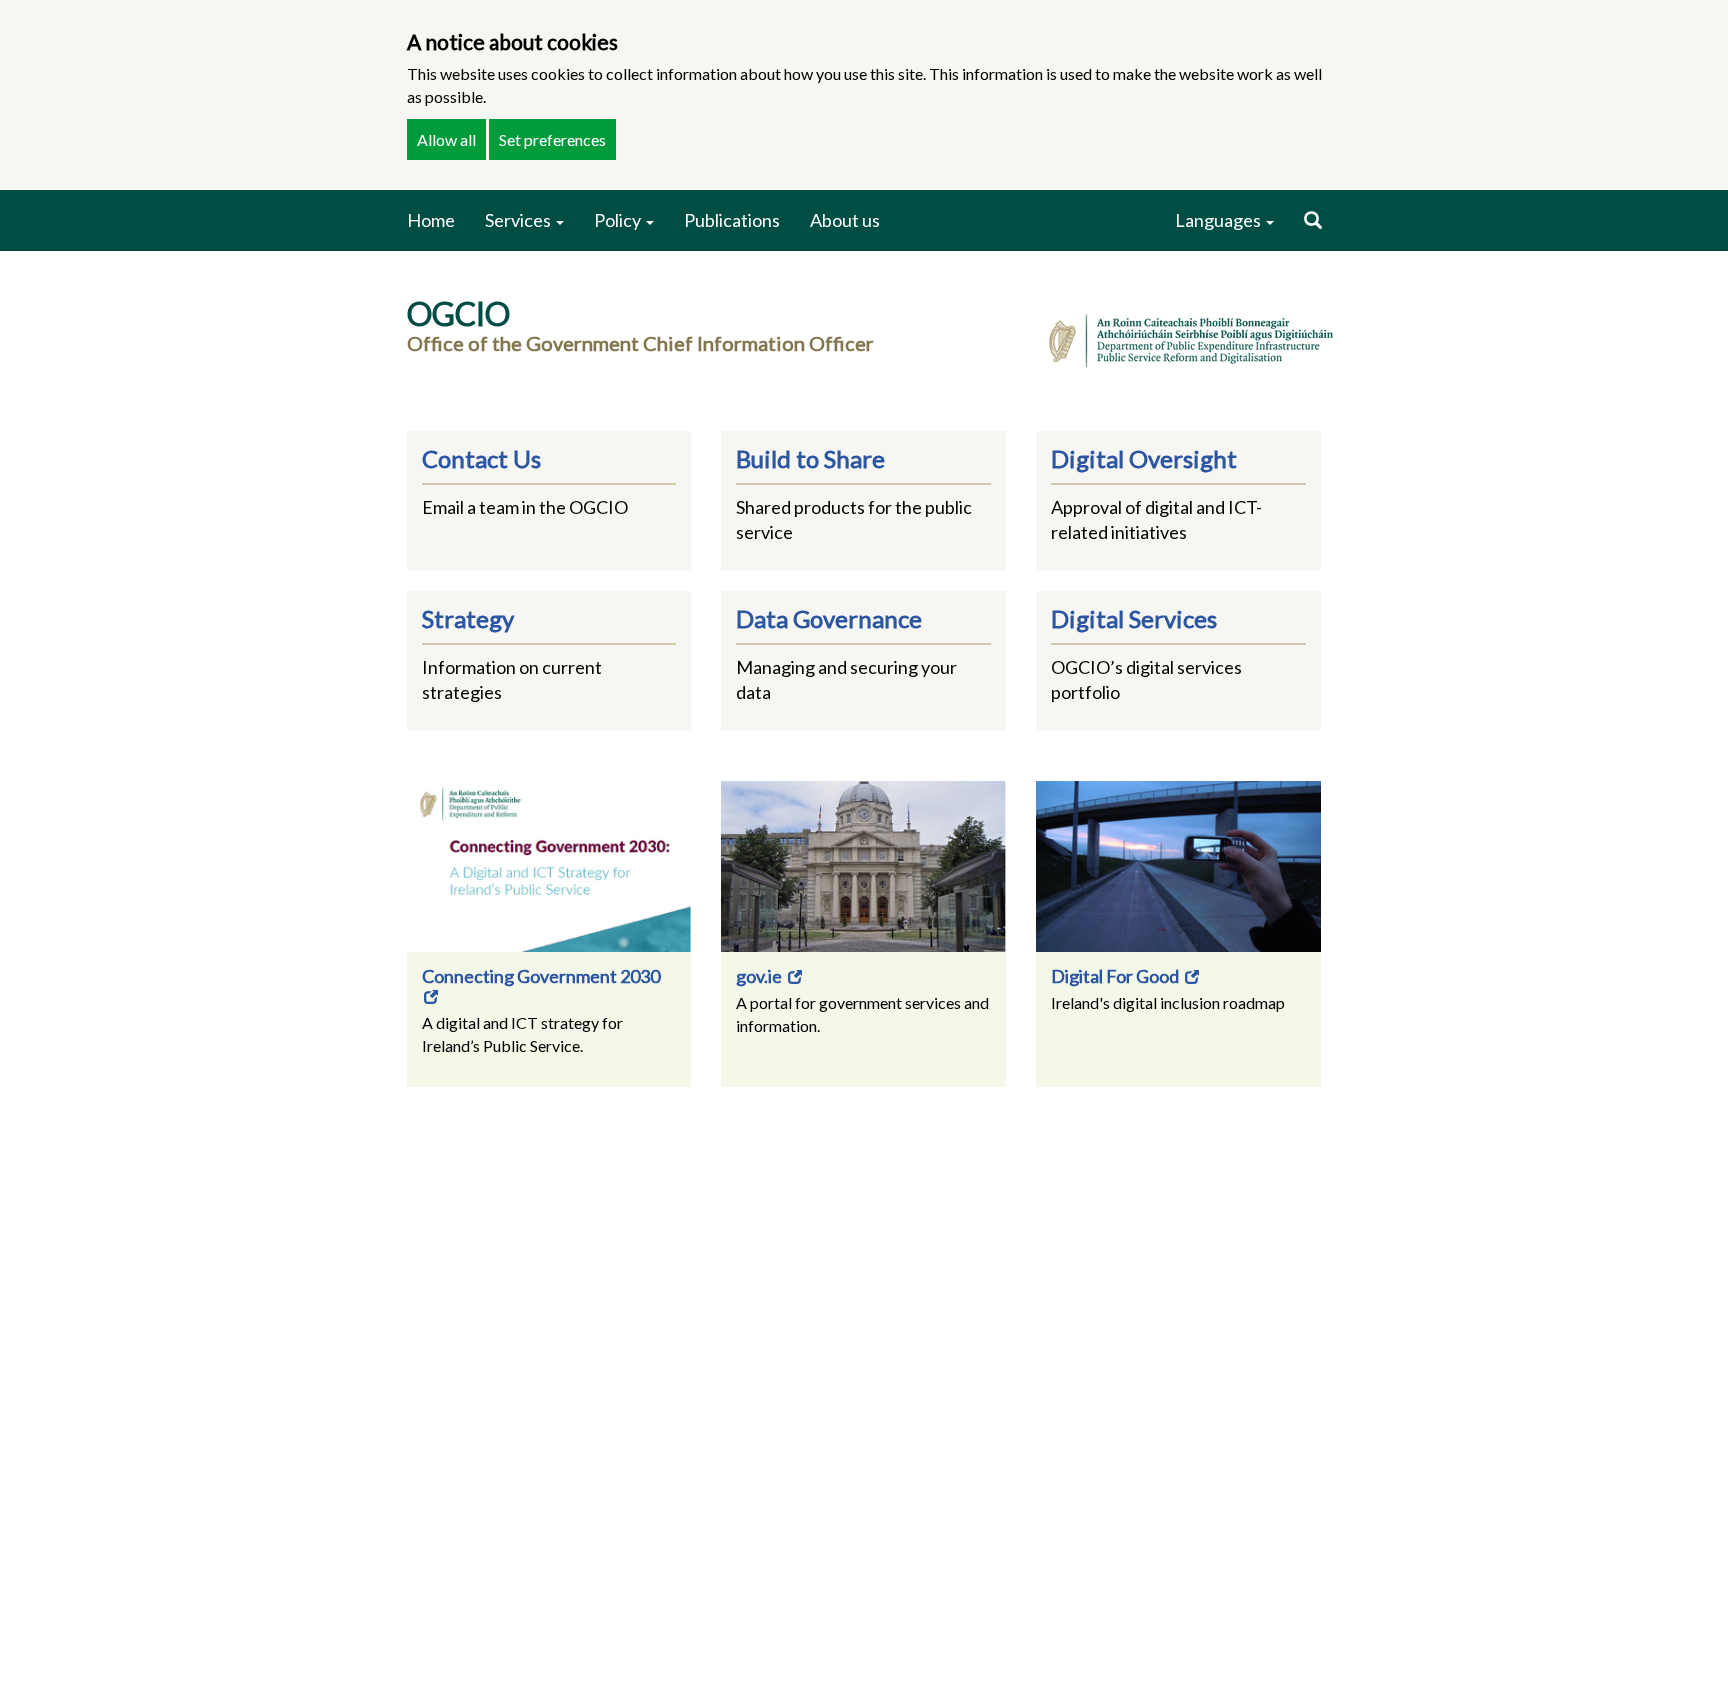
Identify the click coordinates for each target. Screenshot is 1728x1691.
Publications (732, 220)
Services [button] (519, 220)
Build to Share (810, 458)
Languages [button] (1219, 220)
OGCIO (458, 313)
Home (431, 220)
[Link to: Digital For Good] (1178, 866)
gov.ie (760, 976)
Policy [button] (619, 220)
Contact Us (481, 458)
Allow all (446, 139)
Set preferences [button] (552, 139)
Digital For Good (1116, 976)
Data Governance (829, 618)
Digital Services (1134, 618)
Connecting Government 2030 (541, 976)
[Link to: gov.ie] (863, 866)
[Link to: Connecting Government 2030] (549, 866)
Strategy (468, 618)
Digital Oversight (1144, 458)
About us (845, 220)
